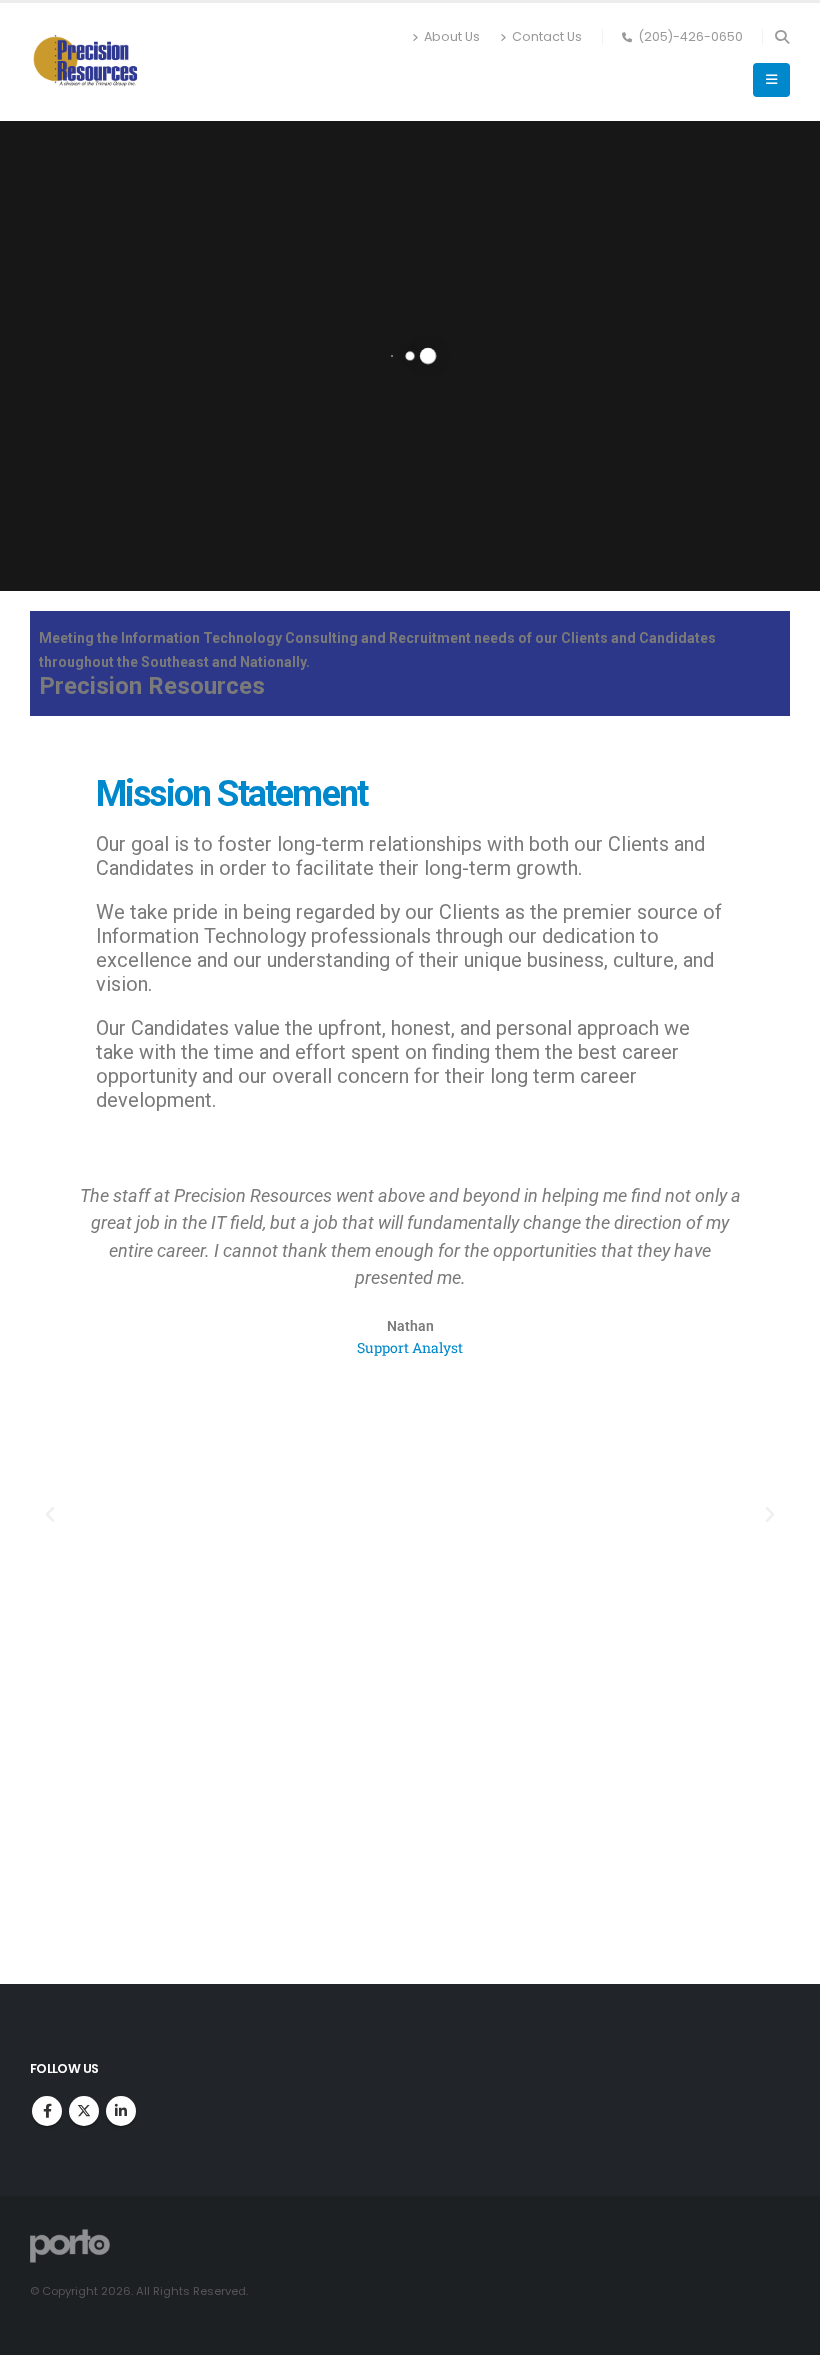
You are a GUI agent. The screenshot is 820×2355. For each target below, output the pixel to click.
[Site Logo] (85, 62)
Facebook (47, 2111)
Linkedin (121, 2111)
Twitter (84, 2111)
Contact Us (547, 36)
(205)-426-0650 (690, 36)
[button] (781, 37)
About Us (452, 36)
